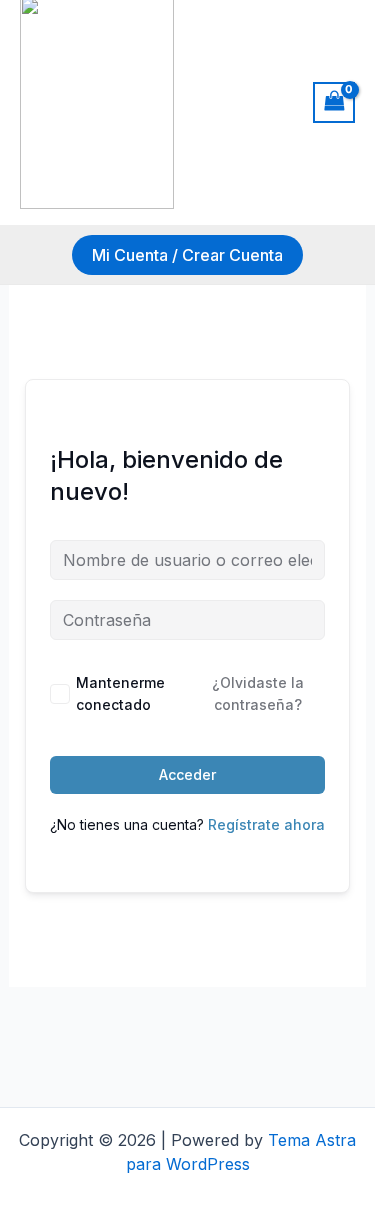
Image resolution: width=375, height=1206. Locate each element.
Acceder (187, 774)
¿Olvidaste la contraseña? (258, 693)
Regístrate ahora (266, 824)
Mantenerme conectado (120, 693)
